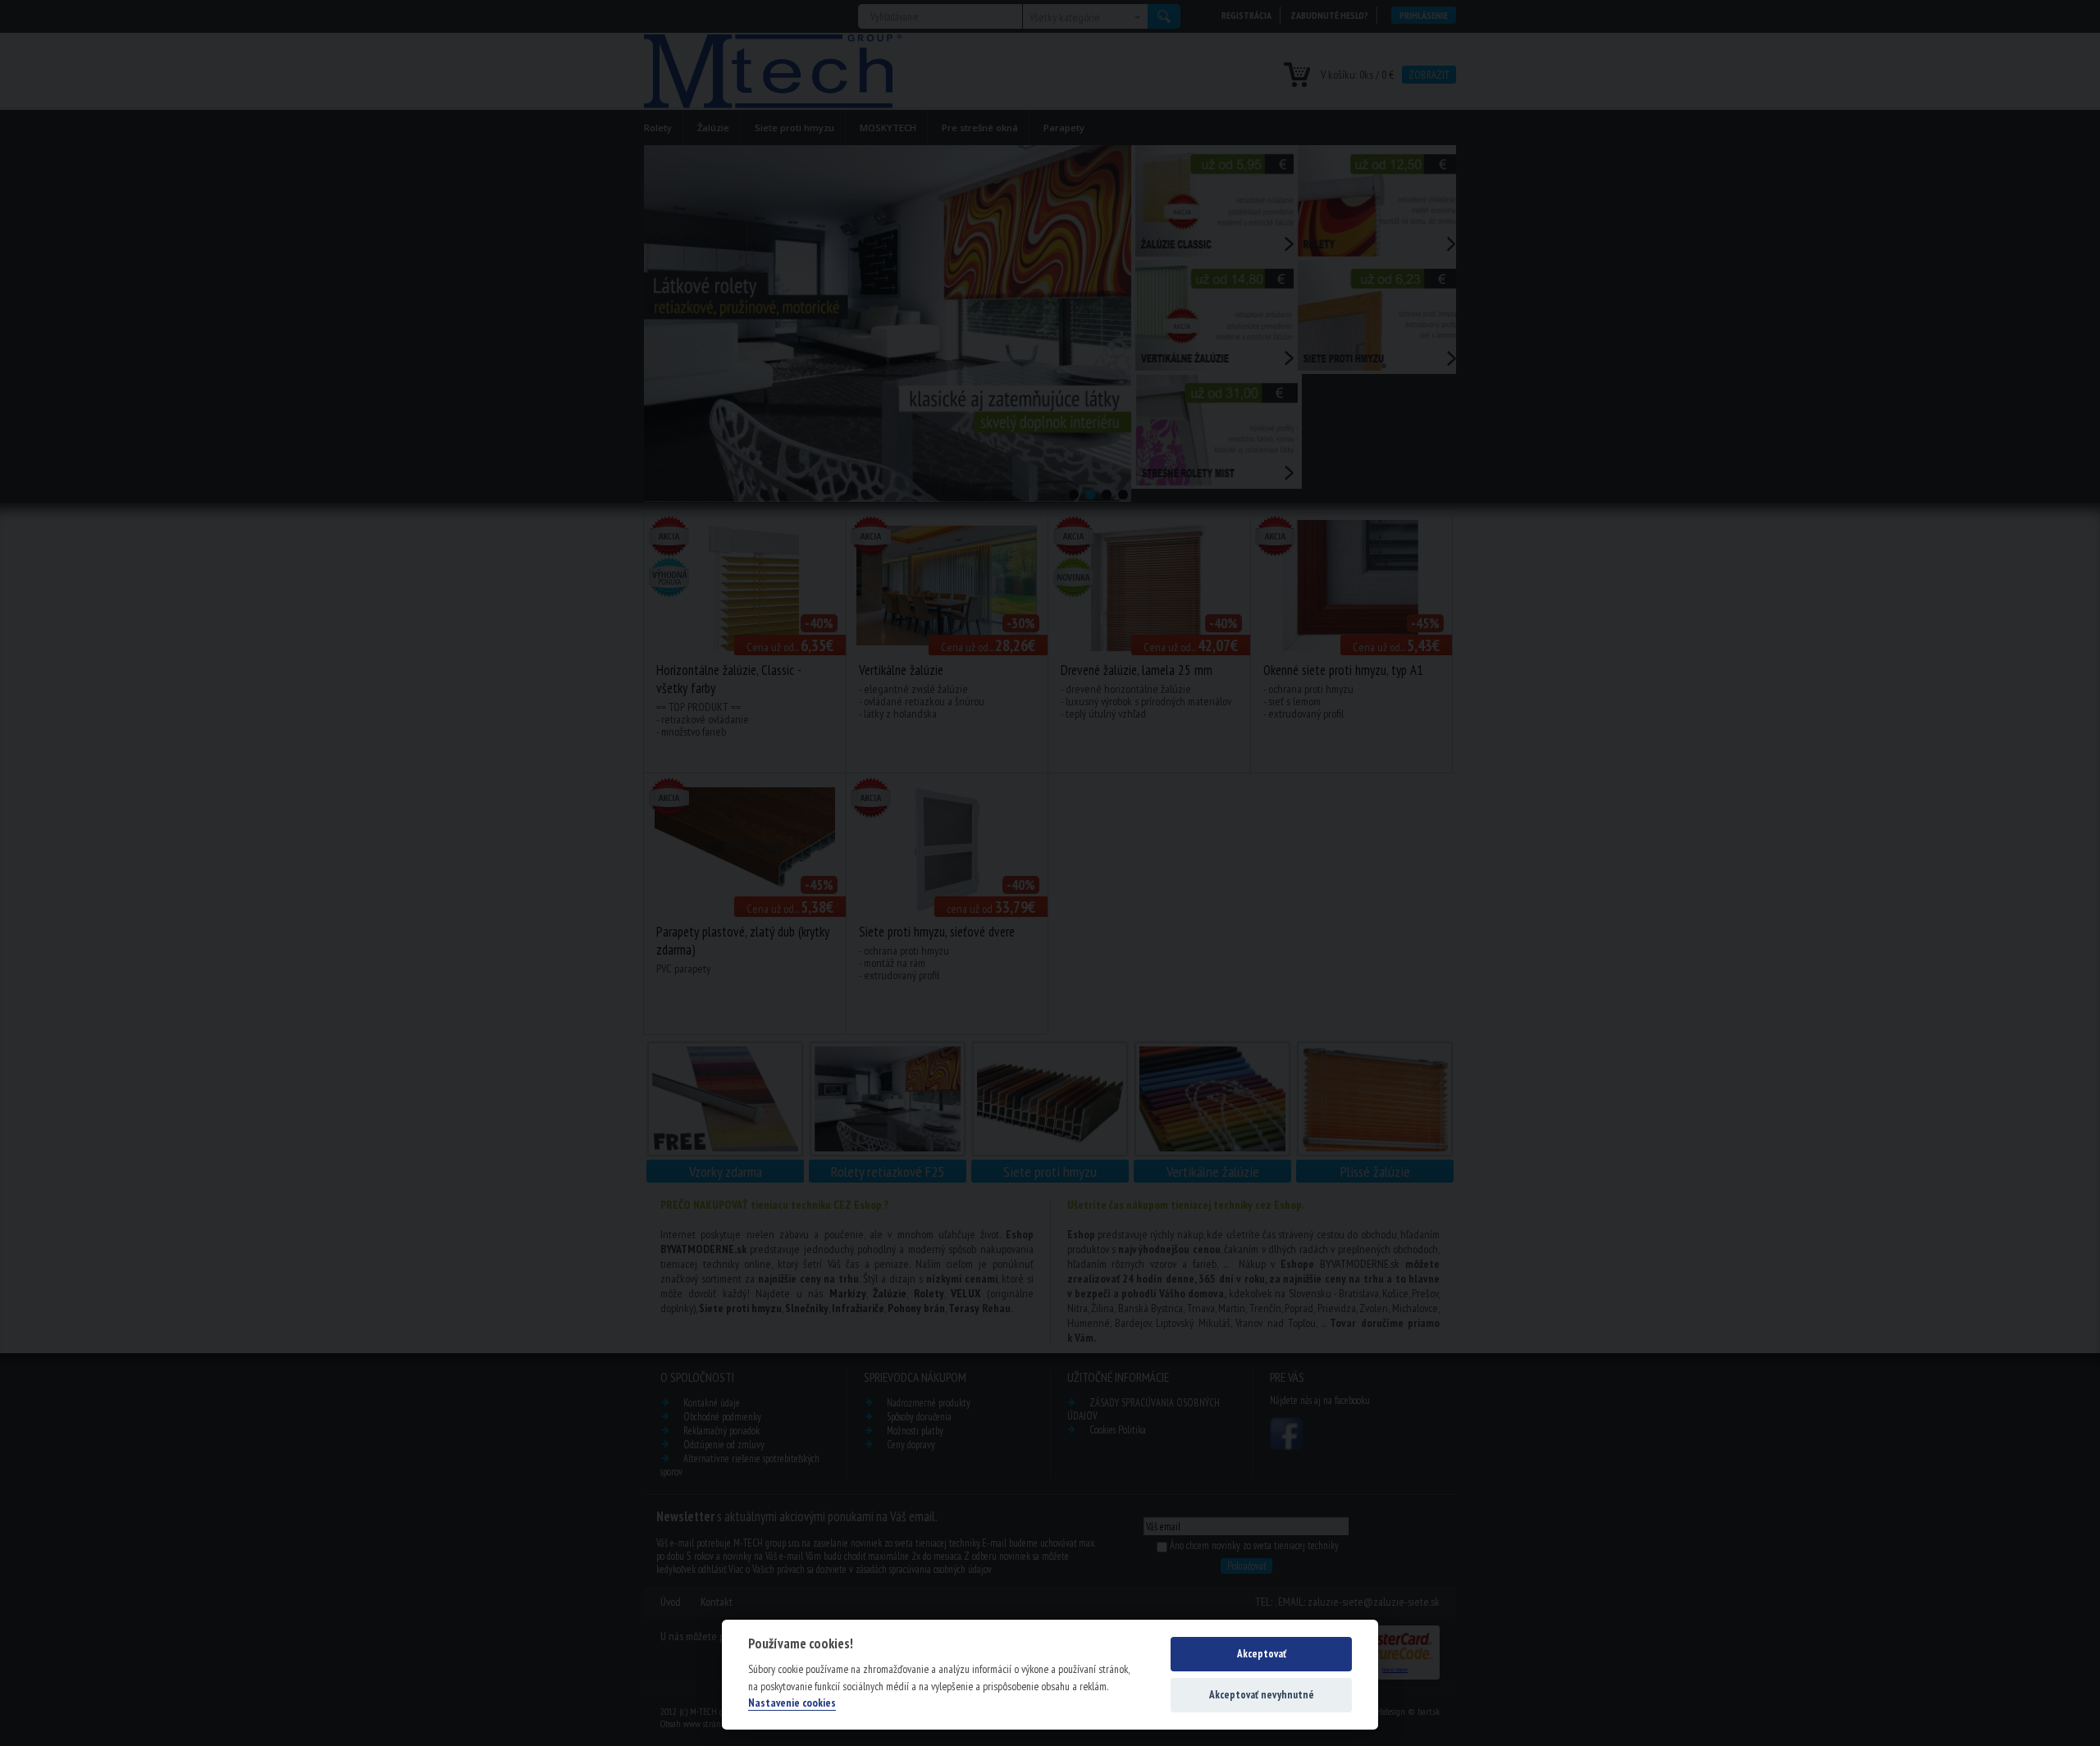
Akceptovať (1262, 1654)
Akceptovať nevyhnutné (1262, 1695)
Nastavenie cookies (792, 1703)
